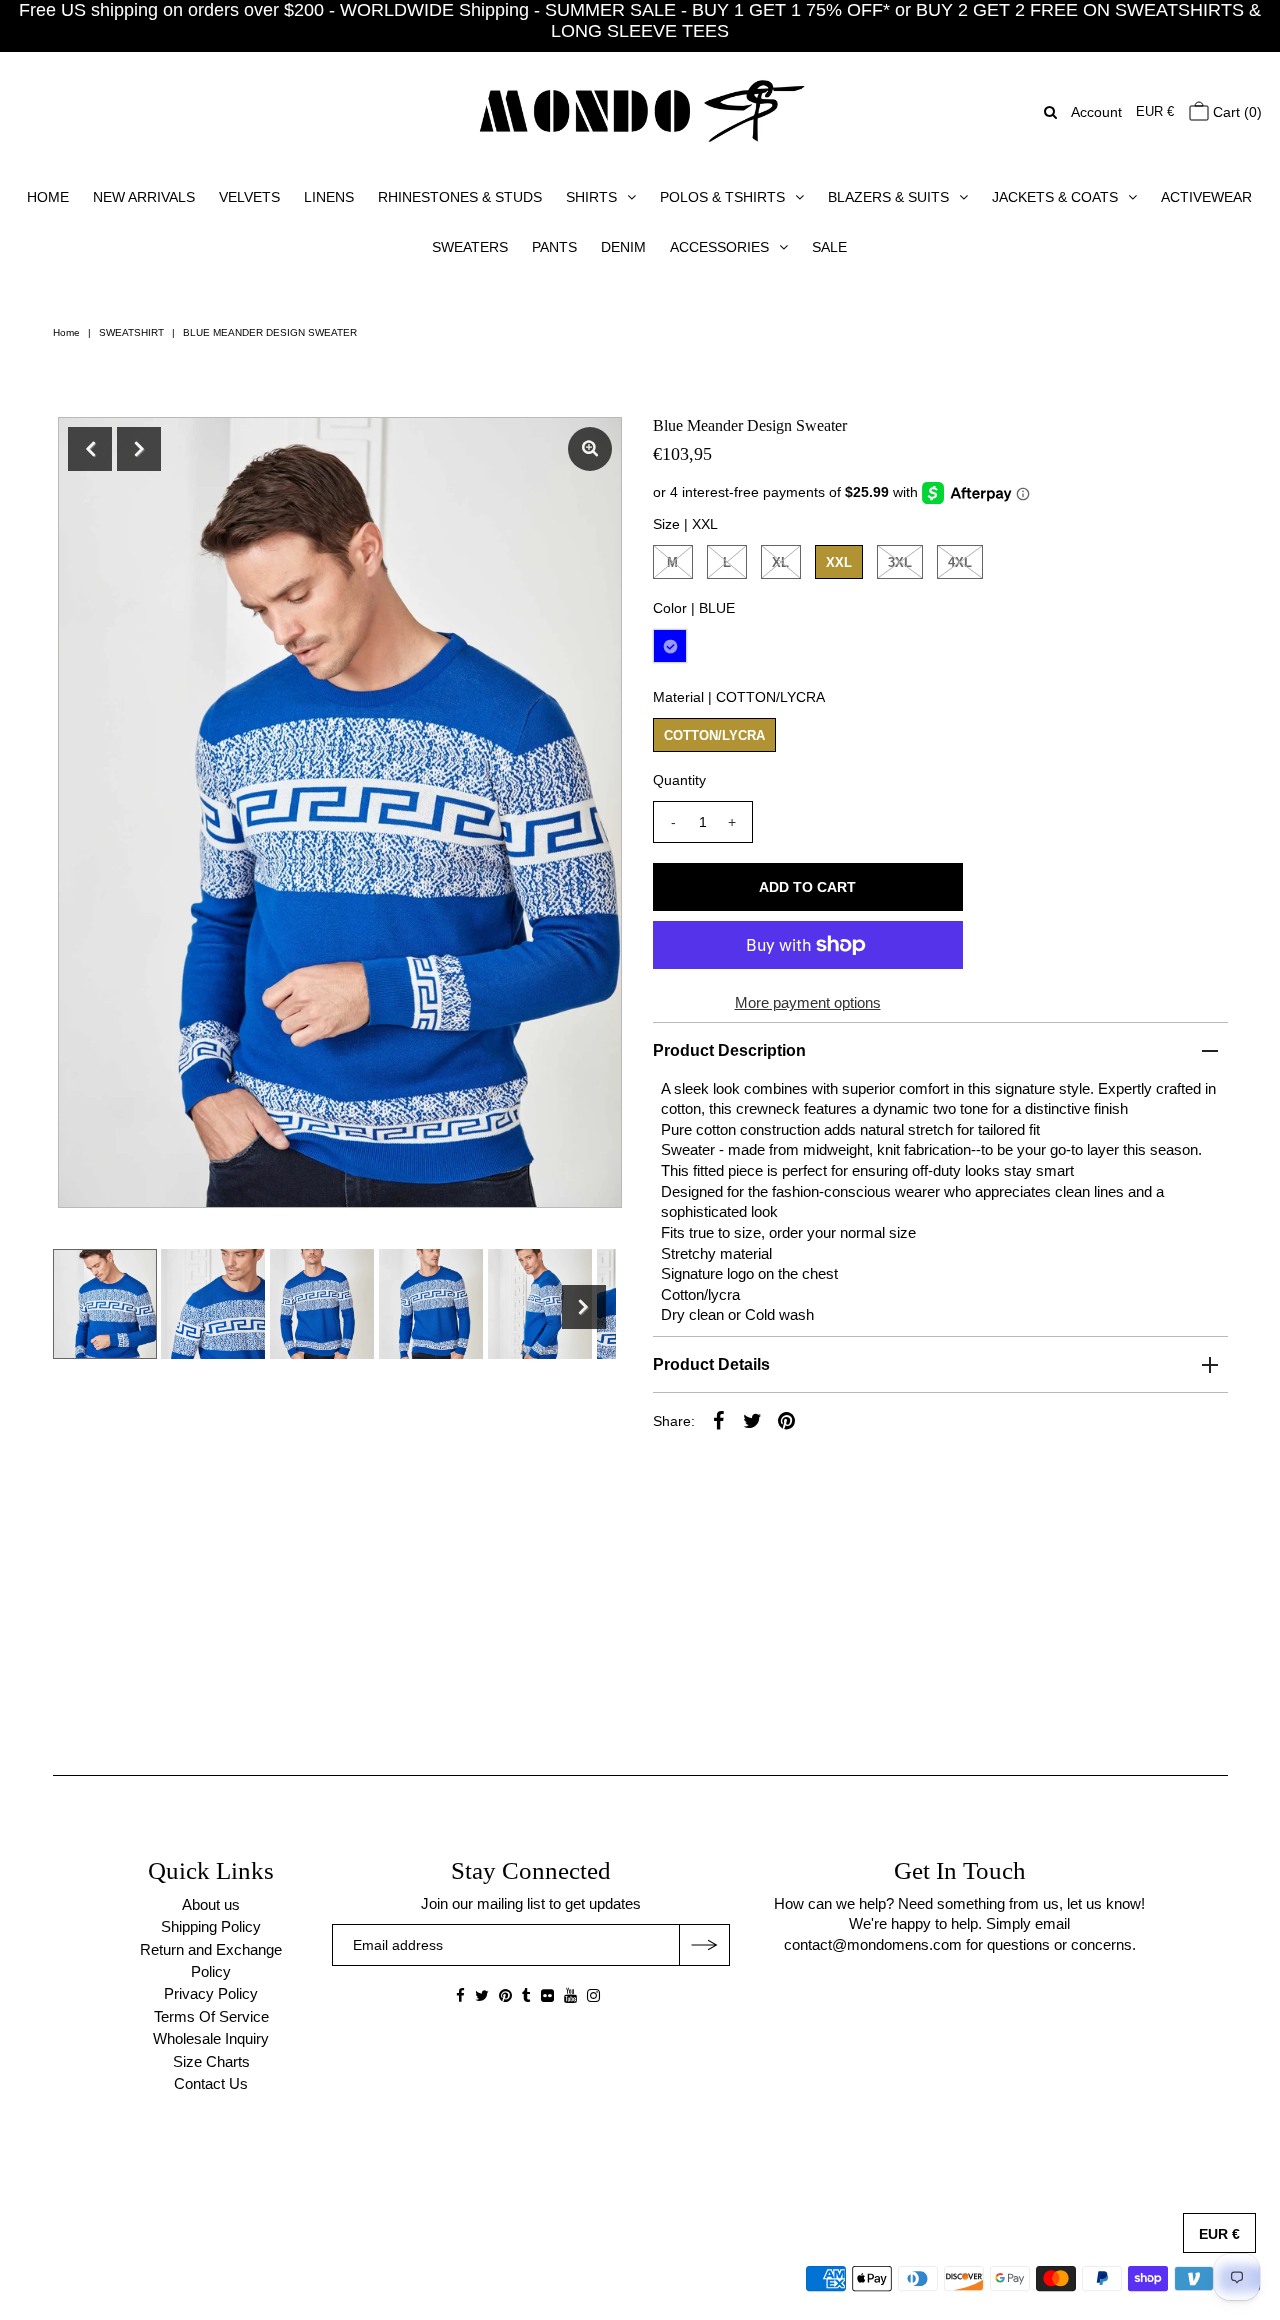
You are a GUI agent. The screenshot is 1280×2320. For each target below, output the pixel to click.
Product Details (711, 1364)
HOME (48, 197)
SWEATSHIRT (131, 332)
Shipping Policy (211, 1926)
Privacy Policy (211, 1993)
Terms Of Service (211, 2016)
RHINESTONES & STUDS (460, 197)
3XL (900, 562)
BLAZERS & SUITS (888, 197)
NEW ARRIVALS (144, 197)
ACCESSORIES (719, 247)
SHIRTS (591, 197)
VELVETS (249, 197)
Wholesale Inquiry (211, 2038)
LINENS (329, 197)
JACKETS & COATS (1055, 197)
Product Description (729, 1050)
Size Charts (211, 2061)
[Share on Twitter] (753, 1420)
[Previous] (90, 449)
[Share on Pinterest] (787, 1420)
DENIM (623, 247)
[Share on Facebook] (719, 1420)
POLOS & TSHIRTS (722, 197)
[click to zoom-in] (590, 449)
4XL (960, 562)
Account (1096, 112)
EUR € (1155, 111)
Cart (1235, 112)
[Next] (139, 449)
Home (66, 332)
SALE (829, 247)
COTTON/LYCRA (714, 735)
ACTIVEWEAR (1206, 197)
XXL (839, 562)
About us (211, 1904)
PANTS (554, 247)
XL (780, 562)
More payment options (808, 1002)
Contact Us (211, 2083)
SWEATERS (470, 247)
